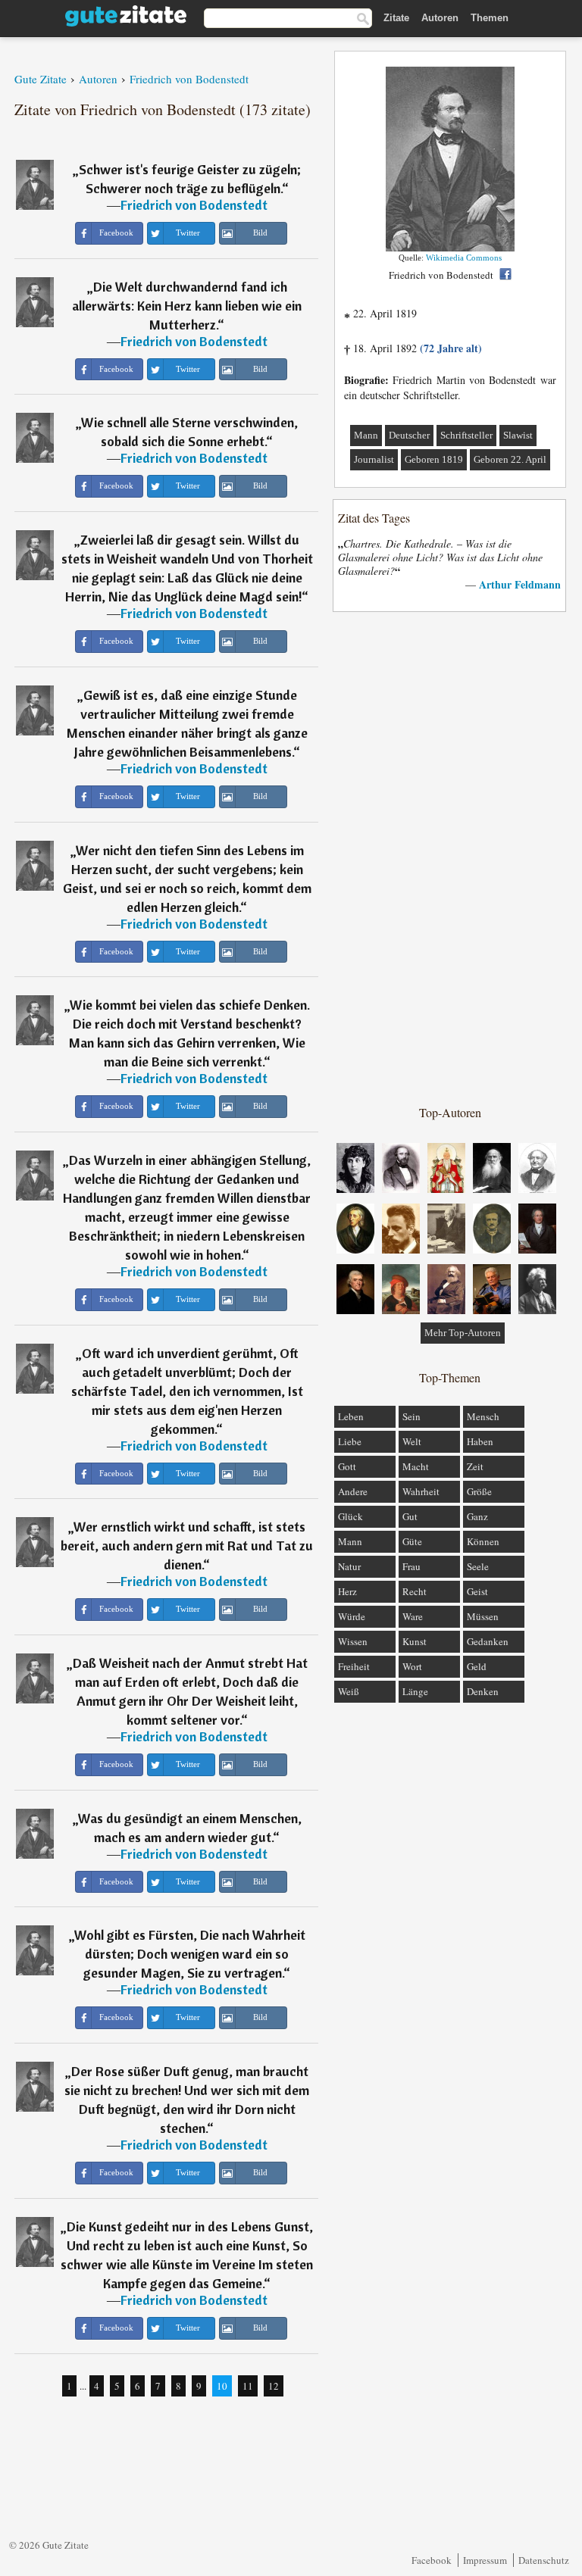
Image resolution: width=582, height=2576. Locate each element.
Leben (351, 1416)
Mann (366, 435)
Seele (478, 1566)
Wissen (353, 1641)
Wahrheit (421, 1491)
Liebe (350, 1441)
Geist (477, 1591)
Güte (412, 1541)
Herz (347, 1591)
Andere (353, 1491)
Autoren (440, 18)
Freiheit (354, 1666)
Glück (350, 1516)
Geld (477, 1666)
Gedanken (488, 1641)
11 (248, 2386)
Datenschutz (544, 2560)
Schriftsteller (466, 435)
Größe (479, 1491)
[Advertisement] (450, 857)
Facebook (432, 2560)
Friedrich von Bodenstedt (194, 205)
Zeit (475, 1466)
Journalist (374, 459)
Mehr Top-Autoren (463, 1333)
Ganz (477, 1516)
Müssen (483, 1616)
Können (483, 1541)
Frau (411, 1566)
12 (274, 2386)
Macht (416, 1466)
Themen (490, 18)
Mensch (483, 1416)
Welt (412, 1441)
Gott (347, 1466)
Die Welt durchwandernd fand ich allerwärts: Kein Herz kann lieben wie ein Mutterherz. (187, 306)
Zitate (396, 18)
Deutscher (409, 435)
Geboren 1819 (434, 459)
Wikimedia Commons (464, 258)
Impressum (485, 2560)
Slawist (518, 435)
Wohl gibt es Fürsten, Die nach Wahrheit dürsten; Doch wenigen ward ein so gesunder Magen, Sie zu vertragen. (190, 1954)
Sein (411, 1416)
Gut (410, 1516)
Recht (415, 1591)
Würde (352, 1616)
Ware (413, 1616)
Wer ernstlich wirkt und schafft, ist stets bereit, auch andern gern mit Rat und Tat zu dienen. (187, 1546)
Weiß (349, 1691)
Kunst (415, 1641)
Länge (415, 1691)
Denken (483, 1691)
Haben (480, 1441)
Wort (412, 1666)
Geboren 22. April (510, 459)
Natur (349, 1566)
